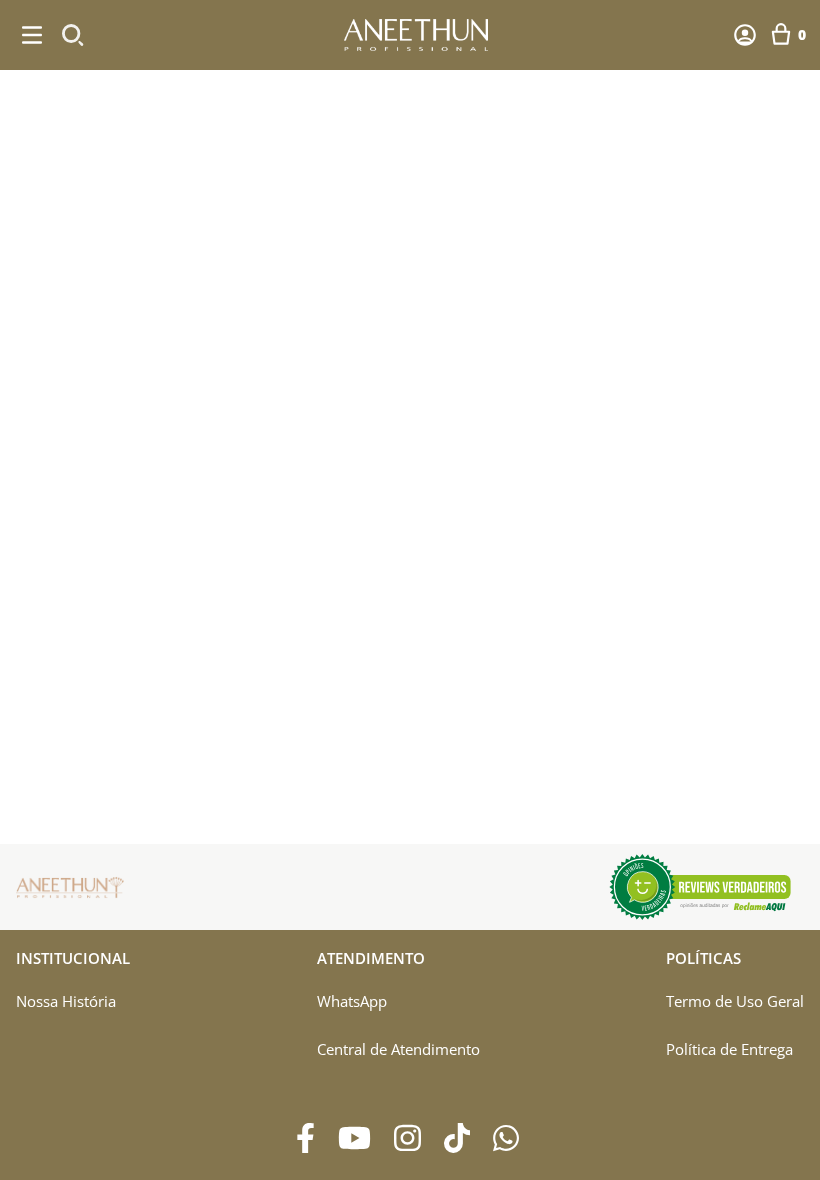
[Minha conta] (745, 35)
